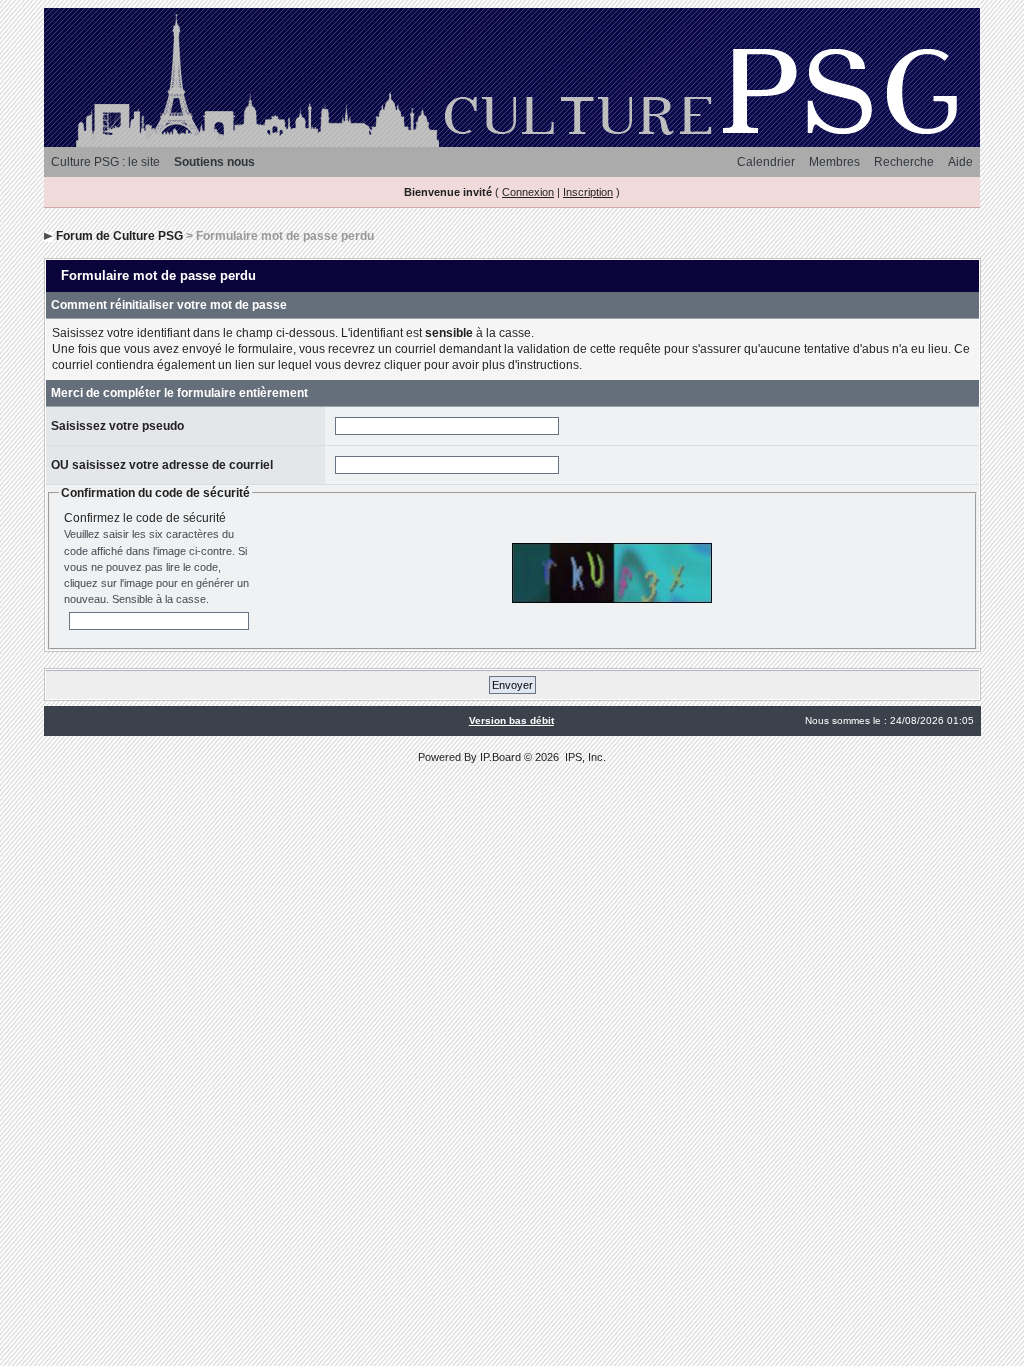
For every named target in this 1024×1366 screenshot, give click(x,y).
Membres (834, 162)
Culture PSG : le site (105, 162)
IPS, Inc (584, 757)
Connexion (528, 192)
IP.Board (500, 757)
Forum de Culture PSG (119, 236)
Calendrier (766, 162)
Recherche (904, 162)
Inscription (588, 192)
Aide (960, 162)
